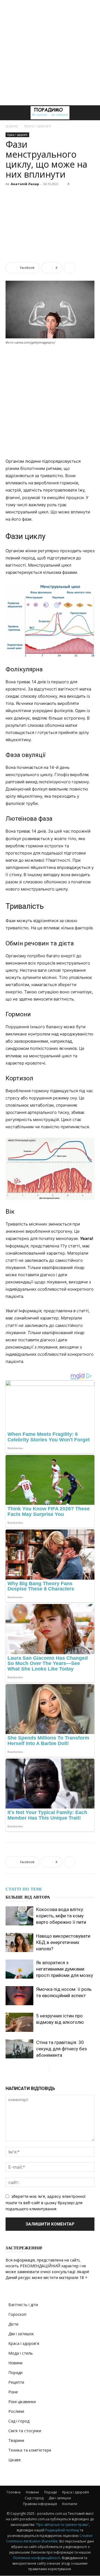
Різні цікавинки (22, 2402)
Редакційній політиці (62, 2530)
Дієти (13, 2324)
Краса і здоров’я (76, 2492)
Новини (15, 2363)
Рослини (16, 2411)
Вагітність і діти (23, 2305)
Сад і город (19, 2421)
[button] (9, 113)
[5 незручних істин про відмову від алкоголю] (19, 2022)
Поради (15, 2372)
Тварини (16, 2440)
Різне (13, 2392)
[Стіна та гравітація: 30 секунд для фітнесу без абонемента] (19, 2049)
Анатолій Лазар (25, 184)
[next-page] (53, 2069)
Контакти (70, 2504)
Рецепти (16, 2382)
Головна (14, 2492)
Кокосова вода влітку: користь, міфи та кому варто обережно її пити (61, 1916)
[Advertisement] (50, 53)
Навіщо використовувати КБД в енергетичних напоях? (63, 1942)
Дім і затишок (21, 2334)
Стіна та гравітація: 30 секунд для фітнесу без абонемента (62, 2049)
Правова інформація (40, 2504)
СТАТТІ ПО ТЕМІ (24, 1889)
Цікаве (15, 2460)
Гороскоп (17, 2314)
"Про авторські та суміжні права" (62, 2525)
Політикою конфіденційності (37, 2558)
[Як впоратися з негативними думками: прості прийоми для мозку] (19, 1969)
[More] (70, 268)
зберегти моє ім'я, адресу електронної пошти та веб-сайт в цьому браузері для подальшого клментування (45, 2202)
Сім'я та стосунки (25, 2431)
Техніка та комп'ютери (30, 2450)
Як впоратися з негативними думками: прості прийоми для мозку (65, 1969)
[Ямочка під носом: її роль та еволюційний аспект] (19, 1996)
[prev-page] (45, 2069)
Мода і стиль (21, 2353)
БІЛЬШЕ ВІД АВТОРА (28, 1897)
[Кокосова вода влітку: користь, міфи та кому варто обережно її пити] (19, 1916)
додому (12, 126)
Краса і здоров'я (38, 126)
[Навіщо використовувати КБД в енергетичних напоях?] (19, 1942)
